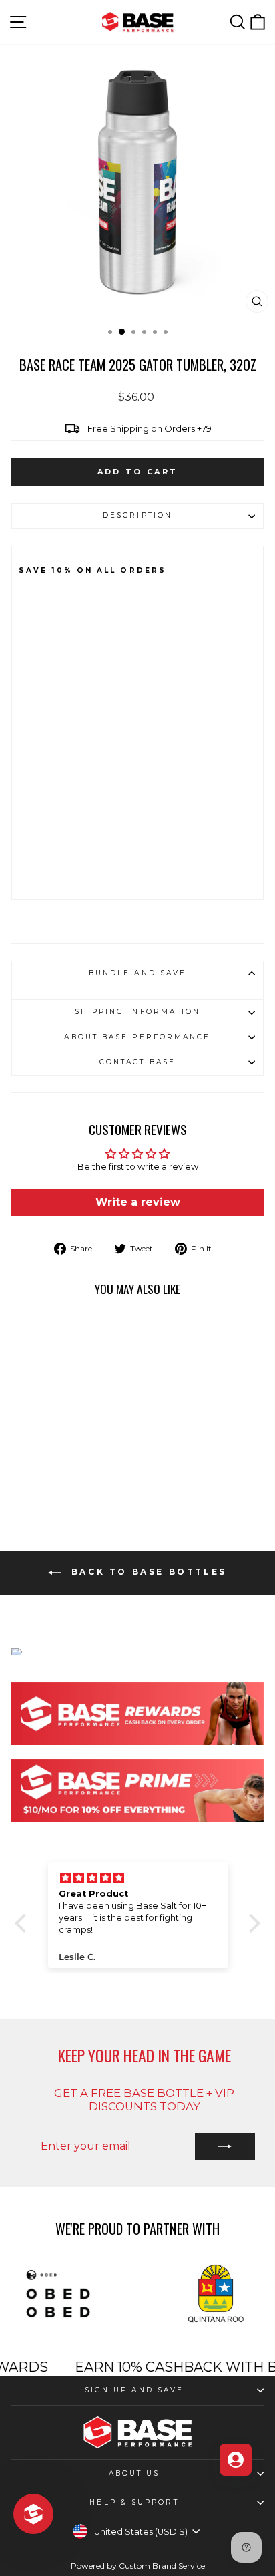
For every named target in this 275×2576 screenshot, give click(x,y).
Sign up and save (134, 2390)
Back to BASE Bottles (147, 1572)
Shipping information (138, 1012)
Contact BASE (137, 1062)
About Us (134, 2473)
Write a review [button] (138, 1202)
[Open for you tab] (236, 2460)
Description (137, 515)
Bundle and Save (137, 973)
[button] (24, 1923)
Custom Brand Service (162, 2566)
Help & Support (134, 2502)
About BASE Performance (137, 1037)
